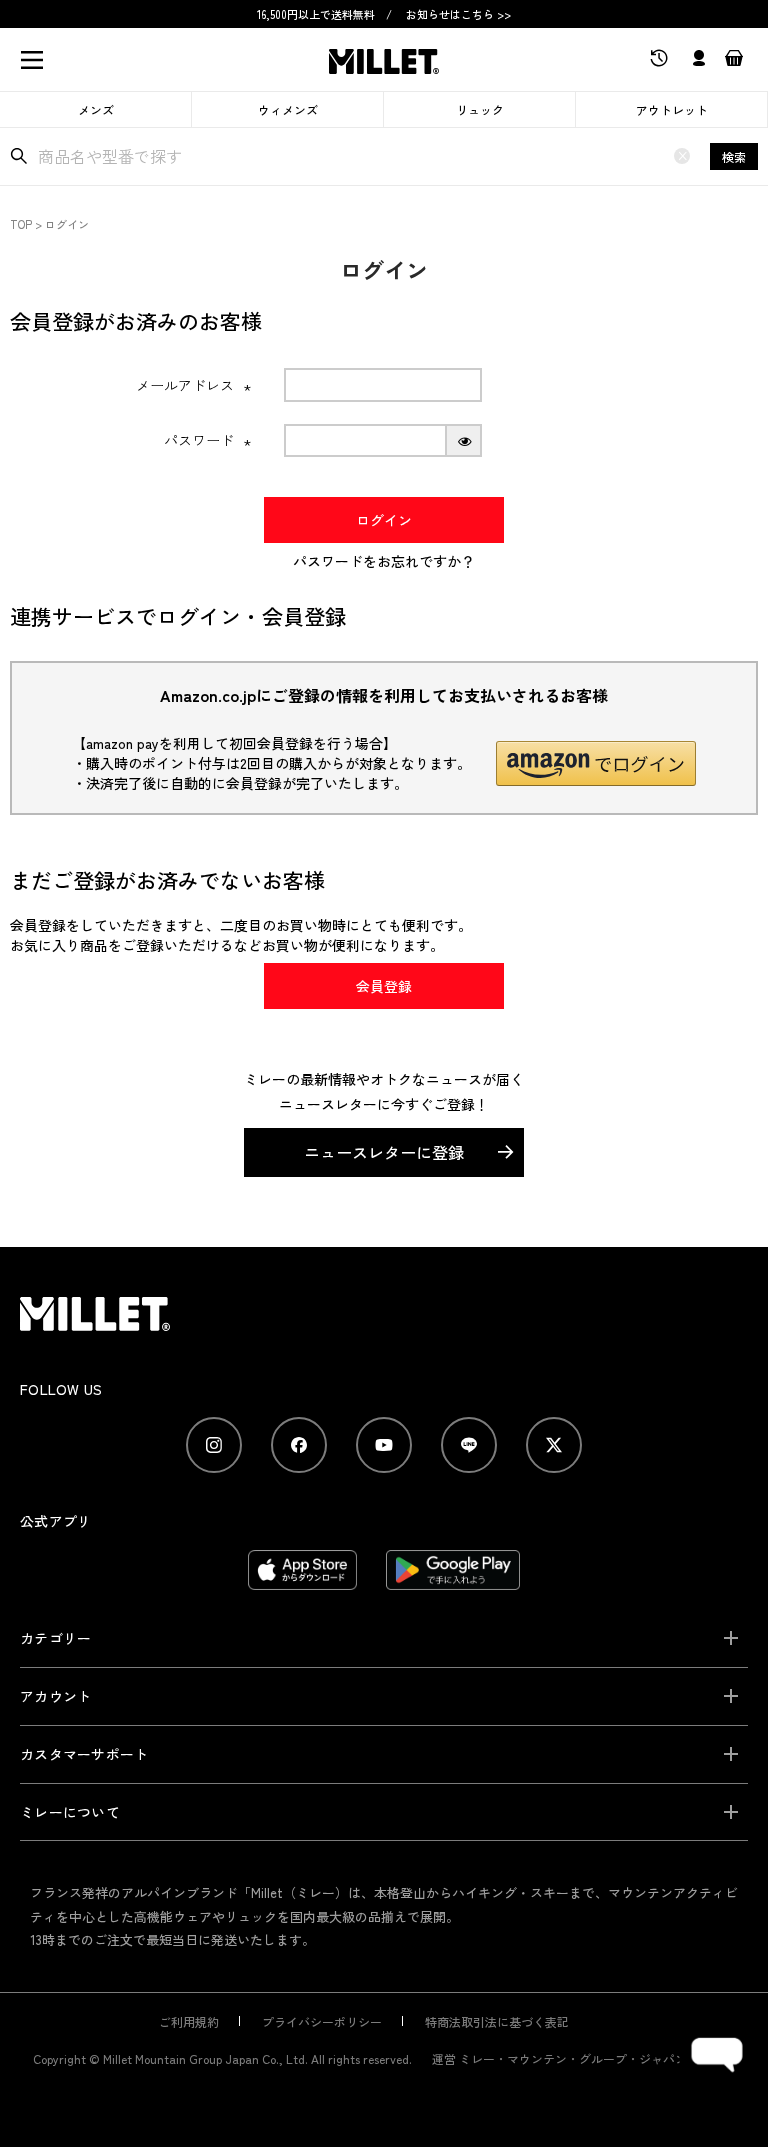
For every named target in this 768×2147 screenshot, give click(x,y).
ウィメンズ (288, 109)
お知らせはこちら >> (458, 14)
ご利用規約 (189, 2021)
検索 (734, 156)
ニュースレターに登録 (384, 1152)
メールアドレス (194, 385)
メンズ (96, 109)
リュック (480, 109)
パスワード (208, 440)
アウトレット (672, 109)
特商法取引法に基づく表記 (497, 2021)
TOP (21, 224)
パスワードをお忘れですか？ (384, 561)
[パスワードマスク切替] (464, 441)
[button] (596, 763)
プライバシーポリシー (322, 2021)
